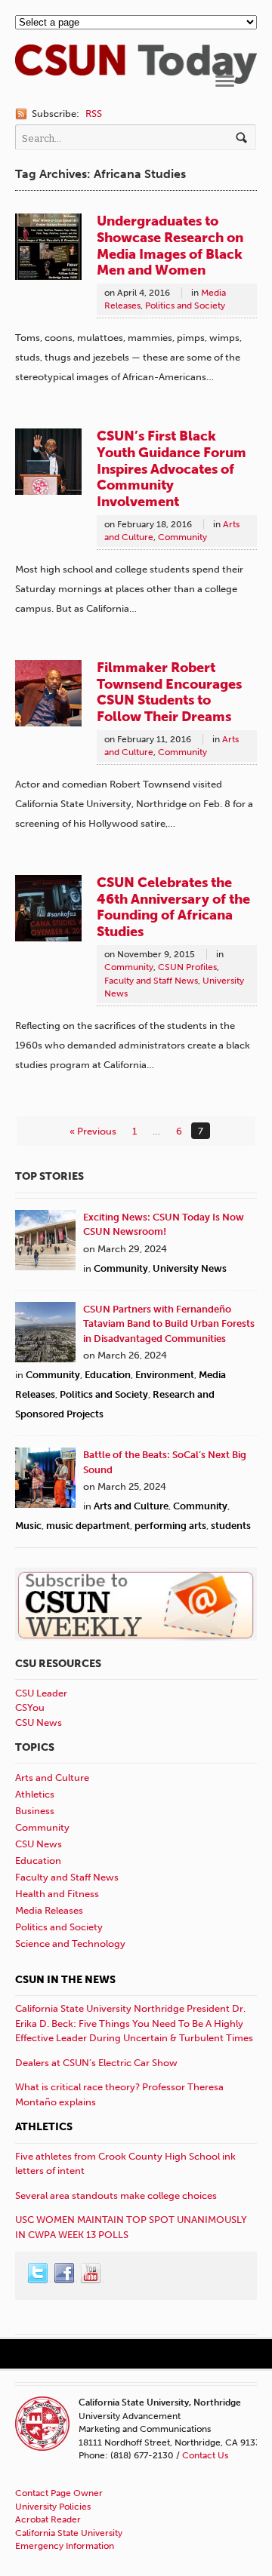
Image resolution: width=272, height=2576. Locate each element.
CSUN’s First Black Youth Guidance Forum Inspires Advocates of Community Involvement (172, 469)
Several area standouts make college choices (116, 2195)
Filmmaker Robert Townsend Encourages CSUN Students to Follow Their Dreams (169, 692)
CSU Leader (41, 1693)
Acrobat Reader (48, 2519)
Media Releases (49, 1910)
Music (28, 1526)
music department (88, 1526)
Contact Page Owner (59, 2493)
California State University (69, 2533)
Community (182, 537)
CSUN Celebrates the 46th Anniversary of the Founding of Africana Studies (173, 907)
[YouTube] (91, 2274)
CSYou (30, 1707)
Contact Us (205, 2455)
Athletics (35, 1794)
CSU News (39, 1722)
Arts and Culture (131, 1506)
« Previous (93, 1131)
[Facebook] (65, 2274)
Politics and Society (185, 305)
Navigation (225, 81)
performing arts (170, 1526)
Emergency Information (65, 2546)
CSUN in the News (65, 1980)
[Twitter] (39, 2274)
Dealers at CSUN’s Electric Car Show (96, 2063)
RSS (94, 114)
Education (108, 1375)
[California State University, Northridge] (136, 76)
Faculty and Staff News (151, 981)
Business (35, 1811)
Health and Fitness (57, 1894)
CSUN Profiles (187, 967)
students (231, 1526)
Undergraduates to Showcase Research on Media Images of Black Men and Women (170, 246)
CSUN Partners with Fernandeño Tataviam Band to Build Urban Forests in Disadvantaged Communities (169, 1324)
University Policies (53, 2507)
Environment (165, 1375)
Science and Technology (70, 1944)
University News (190, 1268)
